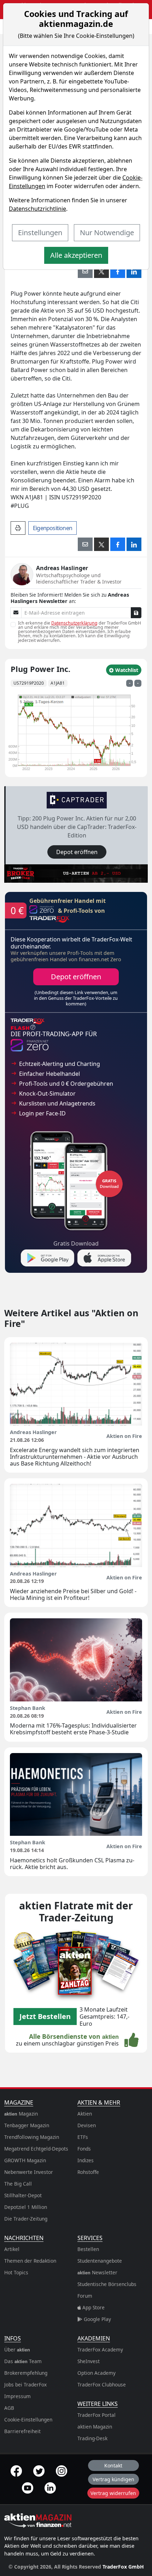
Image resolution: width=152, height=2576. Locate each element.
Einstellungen (40, 233)
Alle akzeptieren (76, 255)
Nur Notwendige (107, 233)
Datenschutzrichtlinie (37, 209)
